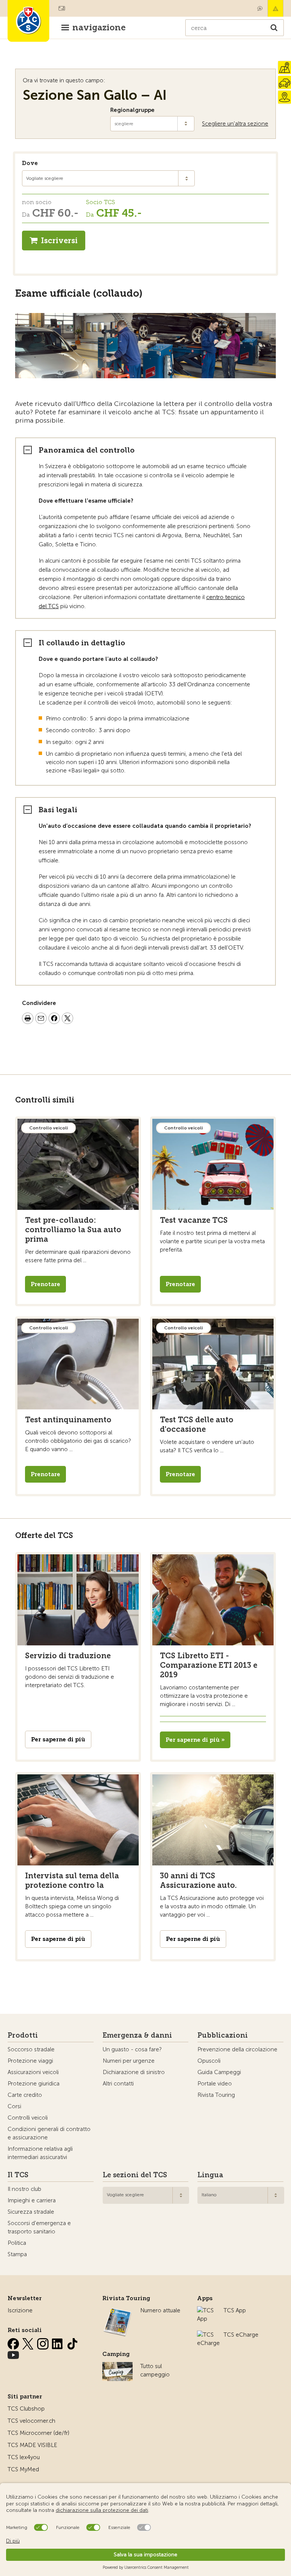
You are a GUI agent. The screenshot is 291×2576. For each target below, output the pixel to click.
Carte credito (25, 2095)
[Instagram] (44, 2342)
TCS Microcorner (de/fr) (38, 2433)
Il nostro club (24, 2189)
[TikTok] (72, 2342)
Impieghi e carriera (32, 2200)
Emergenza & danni (275, 8)
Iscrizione (20, 2310)
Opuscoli (209, 2061)
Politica (17, 2243)
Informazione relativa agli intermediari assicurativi (40, 2153)
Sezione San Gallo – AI (95, 95)
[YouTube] (13, 2354)
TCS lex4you (24, 2457)
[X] (29, 2342)
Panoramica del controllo (87, 450)
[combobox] (108, 178)
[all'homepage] (28, 21)
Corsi (14, 2106)
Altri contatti (118, 2084)
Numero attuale (160, 2310)
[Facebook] (14, 2342)
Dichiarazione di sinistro (134, 2072)
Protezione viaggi (30, 2061)
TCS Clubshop (26, 2409)
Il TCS (18, 2175)
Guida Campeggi (219, 2072)
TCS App (235, 2310)
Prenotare (45, 1284)
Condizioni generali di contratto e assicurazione (49, 2133)
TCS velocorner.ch (31, 2421)
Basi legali (58, 810)
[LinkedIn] (58, 2342)
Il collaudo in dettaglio (82, 643)
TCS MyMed (23, 2469)
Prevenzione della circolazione (237, 2049)
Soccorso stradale (31, 2049)
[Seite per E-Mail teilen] (41, 1019)
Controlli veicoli (28, 2118)
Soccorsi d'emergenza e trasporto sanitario (39, 2227)
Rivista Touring (216, 2095)
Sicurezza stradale (31, 2212)
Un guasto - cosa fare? (132, 2049)
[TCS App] (207, 2310)
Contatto (260, 8)
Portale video (215, 2084)
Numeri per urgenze (129, 2061)
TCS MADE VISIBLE (32, 2445)
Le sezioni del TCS (135, 2175)
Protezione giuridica (34, 2084)
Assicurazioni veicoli (33, 2072)
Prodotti (23, 2035)
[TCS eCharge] (208, 2335)
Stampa (17, 2254)
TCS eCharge (241, 2335)
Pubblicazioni (223, 2035)
